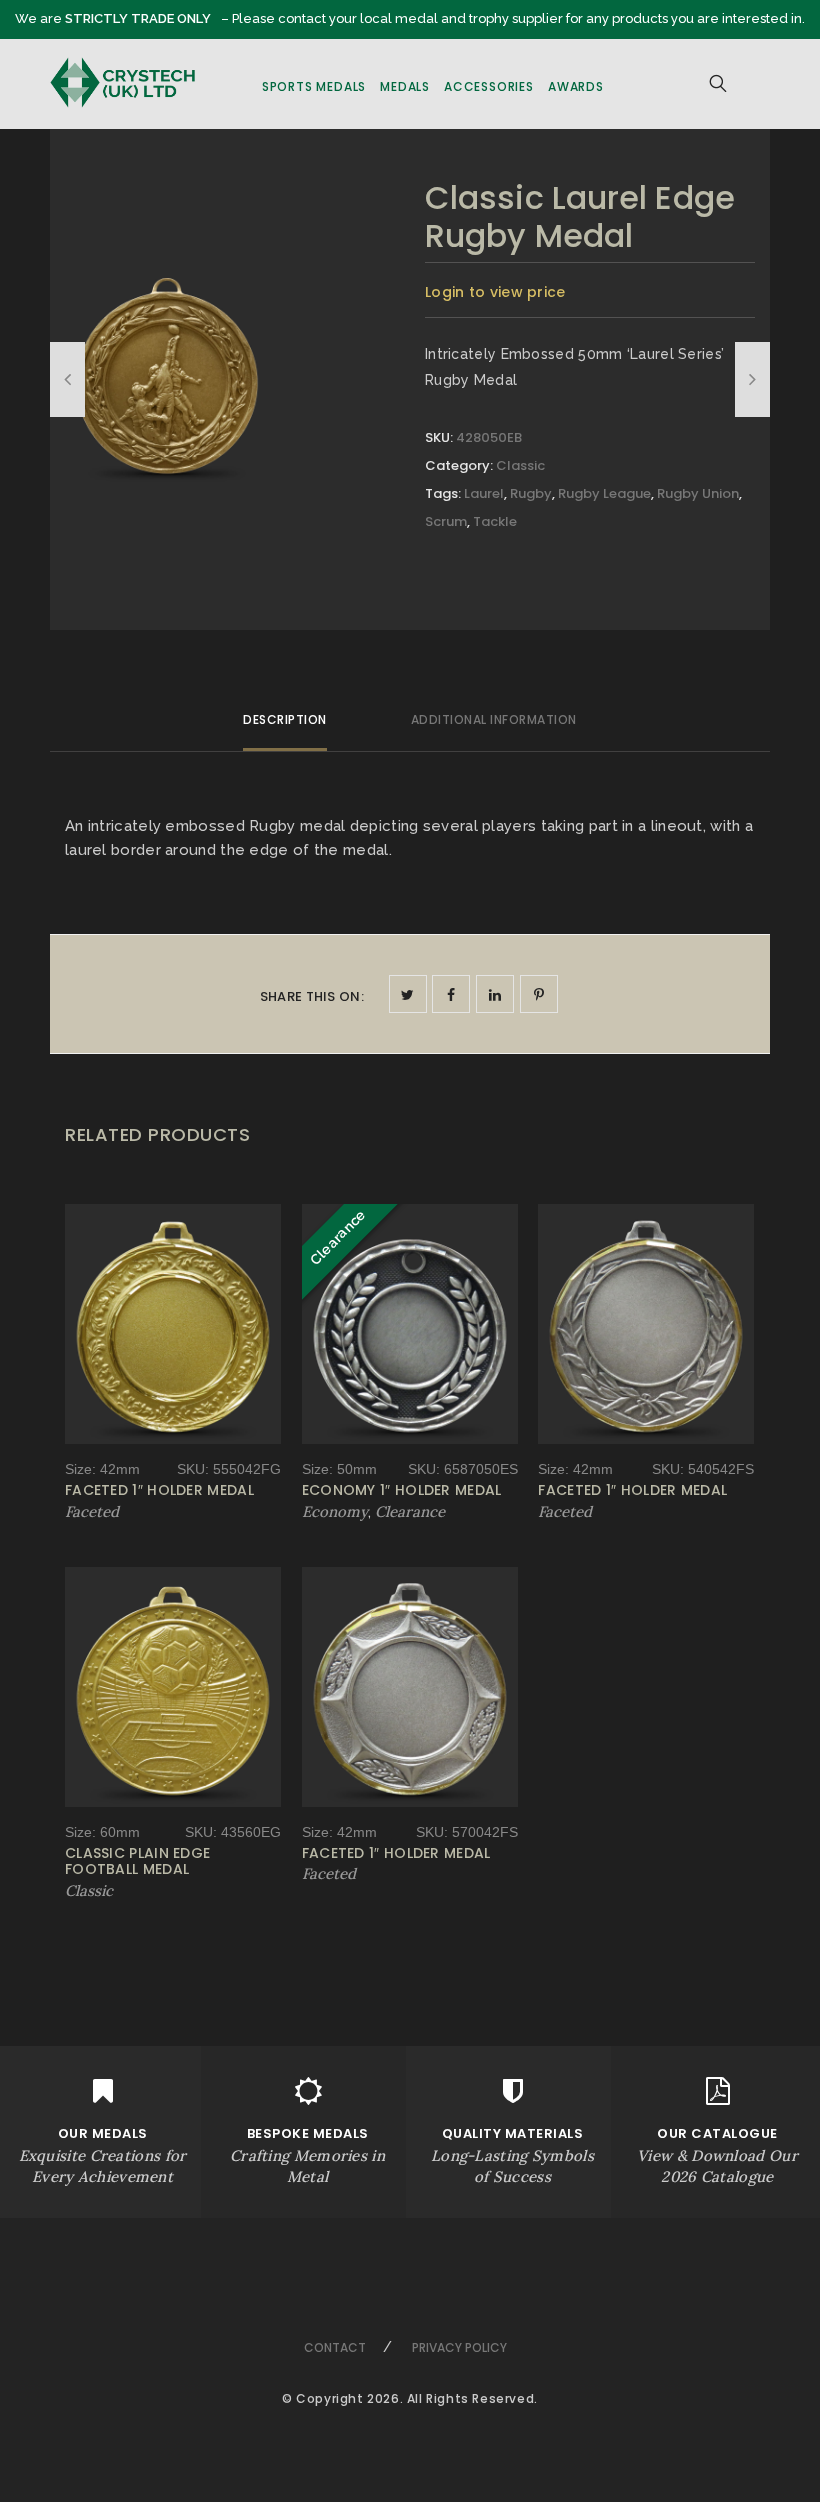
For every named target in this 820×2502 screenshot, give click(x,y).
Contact (335, 2347)
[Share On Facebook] (451, 994)
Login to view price (495, 292)
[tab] (285, 728)
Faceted (92, 1511)
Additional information (494, 719)
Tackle (495, 521)
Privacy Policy (459, 2347)
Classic (520, 465)
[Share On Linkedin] (495, 994)
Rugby (531, 493)
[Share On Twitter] (408, 994)
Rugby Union (698, 493)
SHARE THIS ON (312, 996)
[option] (167, 371)
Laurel (484, 493)
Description (285, 719)
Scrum (446, 521)
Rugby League (604, 493)
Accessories (489, 86)
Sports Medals (314, 86)
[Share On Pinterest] (539, 994)
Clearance (410, 1511)
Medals (405, 86)
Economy (335, 1511)
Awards (576, 86)
